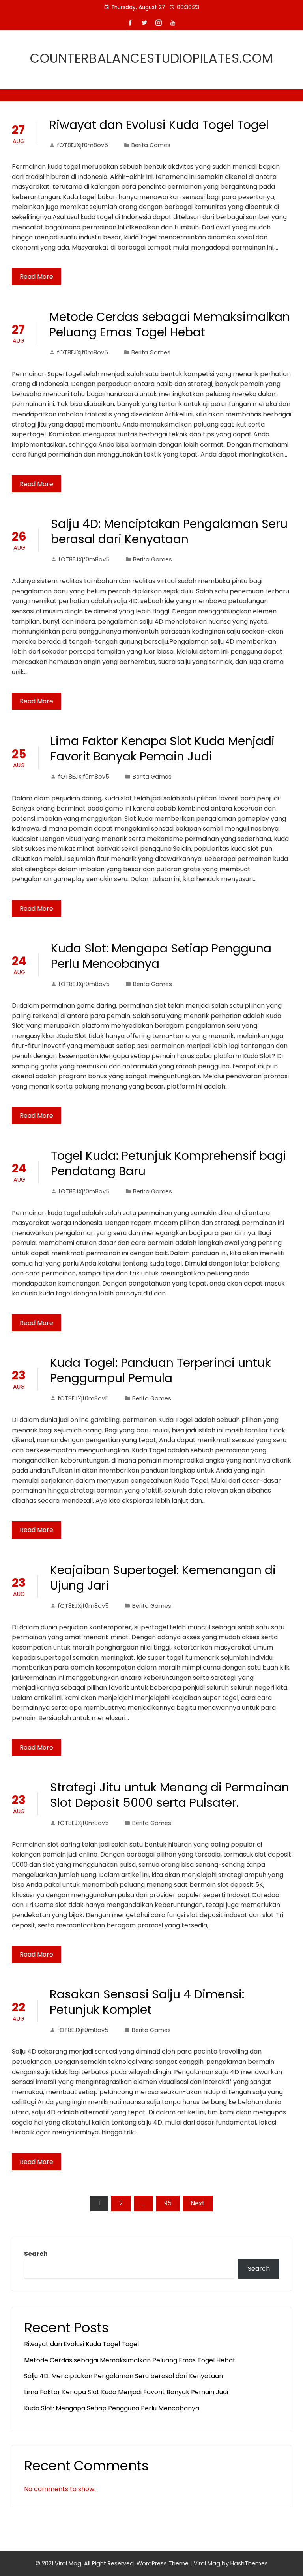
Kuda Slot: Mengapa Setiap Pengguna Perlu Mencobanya (161, 956)
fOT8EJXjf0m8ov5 (82, 145)
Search (36, 2254)
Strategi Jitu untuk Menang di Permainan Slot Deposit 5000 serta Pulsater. (170, 1795)
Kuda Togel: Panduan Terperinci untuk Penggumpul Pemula (160, 1370)
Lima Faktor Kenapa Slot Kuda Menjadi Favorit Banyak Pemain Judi (163, 749)
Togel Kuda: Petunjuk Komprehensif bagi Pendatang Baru (168, 1163)
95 (168, 2203)
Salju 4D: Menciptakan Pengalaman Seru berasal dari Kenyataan (169, 531)
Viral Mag (207, 2563)
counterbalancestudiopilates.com (151, 58)
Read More (36, 277)
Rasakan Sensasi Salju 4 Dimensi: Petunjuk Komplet (147, 2002)
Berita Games (151, 145)
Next (198, 2203)
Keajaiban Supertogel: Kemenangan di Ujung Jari (163, 1578)
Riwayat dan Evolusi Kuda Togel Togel (159, 125)
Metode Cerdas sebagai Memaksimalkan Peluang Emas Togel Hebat (170, 324)
